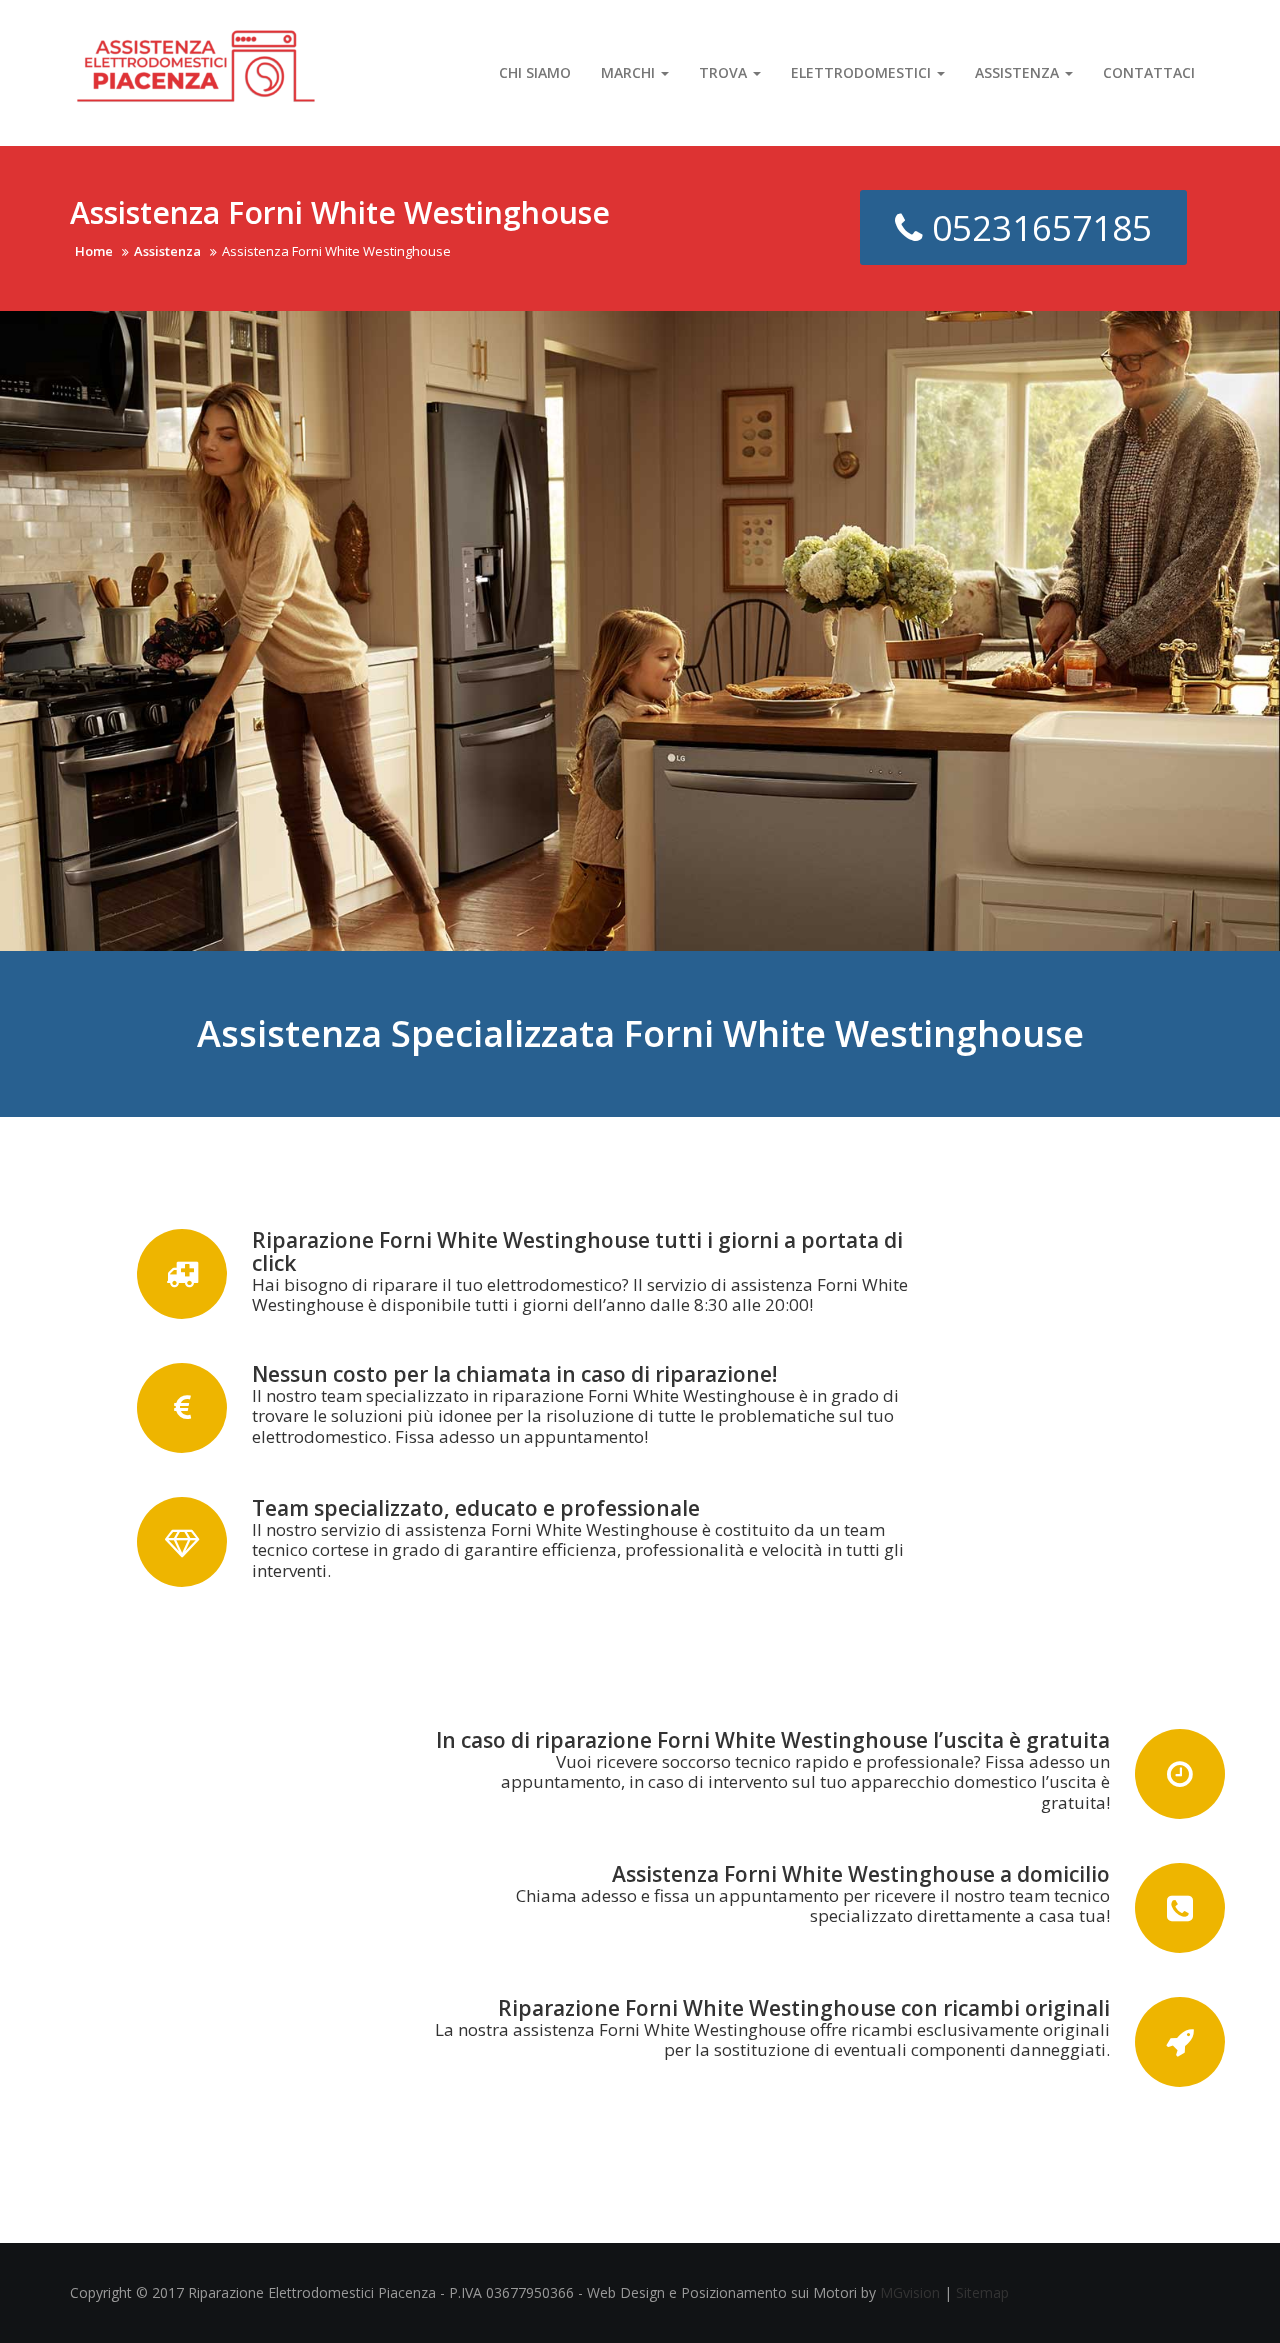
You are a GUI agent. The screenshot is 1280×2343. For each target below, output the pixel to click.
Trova (725, 72)
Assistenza (1019, 72)
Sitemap (982, 2292)
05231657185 (1037, 227)
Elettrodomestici (863, 72)
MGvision (910, 2292)
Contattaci (1149, 72)
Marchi (630, 72)
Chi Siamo (535, 72)
